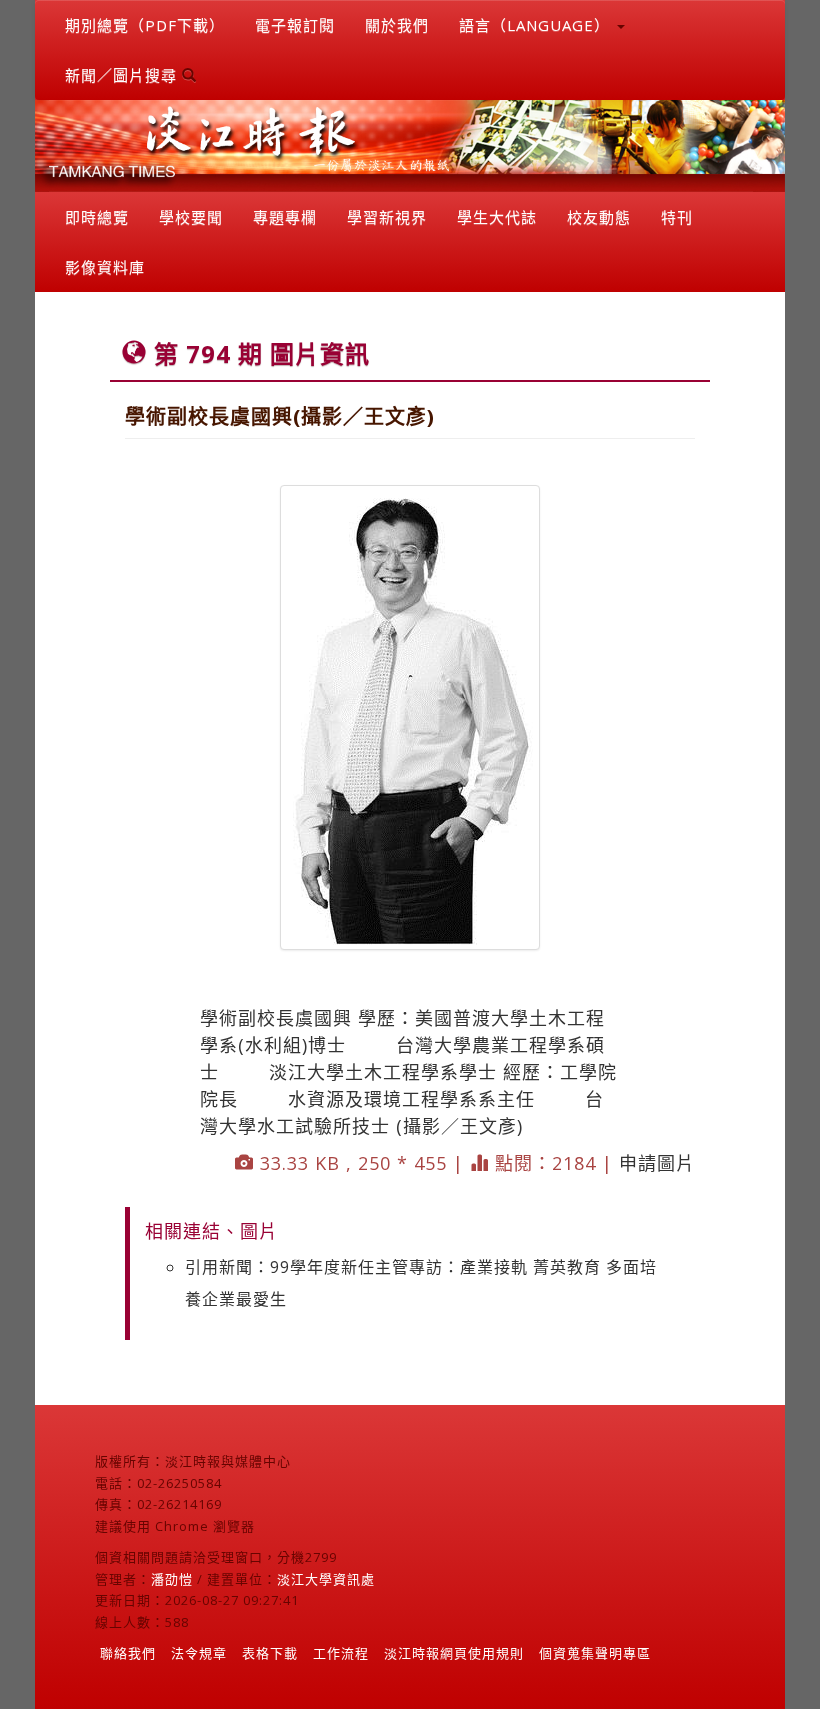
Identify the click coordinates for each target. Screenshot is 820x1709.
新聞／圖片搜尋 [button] (123, 75)
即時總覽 (97, 217)
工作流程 (341, 1653)
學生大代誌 (497, 217)
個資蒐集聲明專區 (595, 1653)
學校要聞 (191, 217)
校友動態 (599, 217)
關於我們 (397, 25)
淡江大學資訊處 (326, 1579)
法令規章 (199, 1653)
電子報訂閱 (295, 25)
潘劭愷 (172, 1579)
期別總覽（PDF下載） (145, 25)
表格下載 (270, 1653)
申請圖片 (657, 1163)
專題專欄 (285, 217)
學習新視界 (387, 217)
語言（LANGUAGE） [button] (537, 25)
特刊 (677, 217)
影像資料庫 (105, 267)
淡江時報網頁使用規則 (454, 1653)
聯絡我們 (128, 1653)
